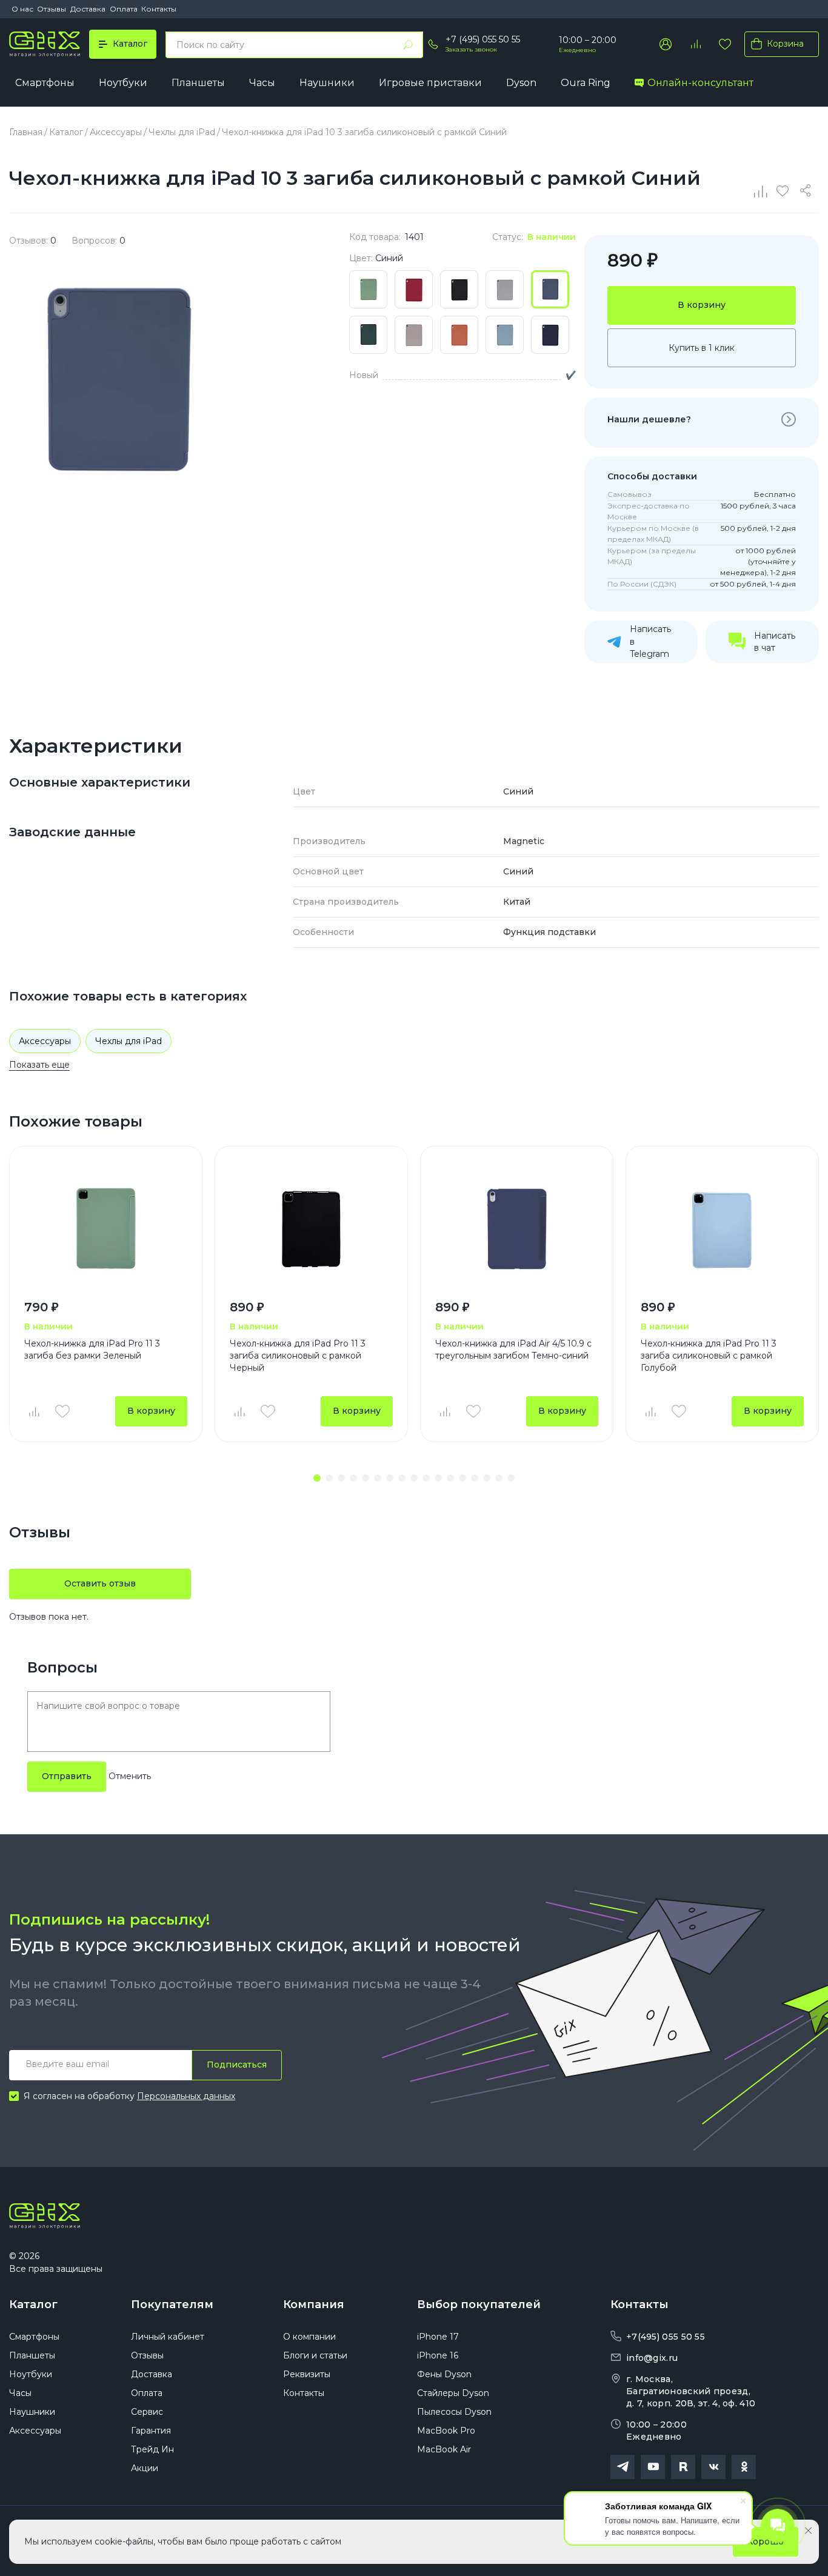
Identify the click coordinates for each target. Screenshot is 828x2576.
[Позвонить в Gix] (433, 44)
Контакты (159, 9)
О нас (22, 9)
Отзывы (52, 9)
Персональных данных (186, 2096)
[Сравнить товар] (33, 1411)
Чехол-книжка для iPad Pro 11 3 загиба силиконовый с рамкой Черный (298, 1355)
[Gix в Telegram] (623, 2467)
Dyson (521, 83)
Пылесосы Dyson (454, 2412)
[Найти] (408, 45)
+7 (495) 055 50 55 (483, 39)
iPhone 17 (438, 2337)
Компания (314, 2305)
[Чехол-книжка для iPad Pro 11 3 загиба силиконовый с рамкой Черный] (311, 1229)
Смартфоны (45, 83)
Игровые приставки (430, 83)
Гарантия (151, 2431)
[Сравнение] (761, 191)
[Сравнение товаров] (695, 44)
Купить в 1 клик (702, 348)
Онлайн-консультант (700, 83)
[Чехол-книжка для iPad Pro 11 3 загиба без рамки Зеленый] (106, 1229)
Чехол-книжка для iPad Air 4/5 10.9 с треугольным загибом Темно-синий (513, 1350)
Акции (145, 2468)
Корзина (785, 44)
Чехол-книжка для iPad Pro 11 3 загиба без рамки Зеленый (92, 1350)
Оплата (124, 9)
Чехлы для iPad (129, 1041)
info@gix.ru (652, 2358)
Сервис (147, 2412)
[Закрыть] (808, 2531)
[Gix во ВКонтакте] (713, 2467)
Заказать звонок (471, 49)
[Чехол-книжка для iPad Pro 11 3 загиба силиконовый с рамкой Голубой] (722, 1229)
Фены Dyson (444, 2374)
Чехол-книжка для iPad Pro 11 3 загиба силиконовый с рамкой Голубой (709, 1355)
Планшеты (198, 83)
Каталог (33, 2305)
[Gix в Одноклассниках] (744, 2467)
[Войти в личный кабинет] (666, 44)
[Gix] (45, 44)
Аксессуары (45, 1041)
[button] (317, 1478)
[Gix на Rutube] (683, 2467)
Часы (262, 83)
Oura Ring (586, 83)
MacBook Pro (446, 2431)
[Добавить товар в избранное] (62, 1411)
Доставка (88, 9)
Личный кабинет (168, 2337)
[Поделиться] (807, 191)
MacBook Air (444, 2449)
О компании (309, 2337)
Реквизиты (307, 2374)
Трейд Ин (152, 2449)
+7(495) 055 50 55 (666, 2337)
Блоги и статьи (315, 2355)
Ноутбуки (123, 83)
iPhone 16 (438, 2355)
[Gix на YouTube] (653, 2467)
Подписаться (237, 2065)
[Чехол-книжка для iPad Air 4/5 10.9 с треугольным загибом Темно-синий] (517, 1229)
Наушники (327, 83)
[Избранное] (725, 44)
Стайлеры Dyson (453, 2393)
